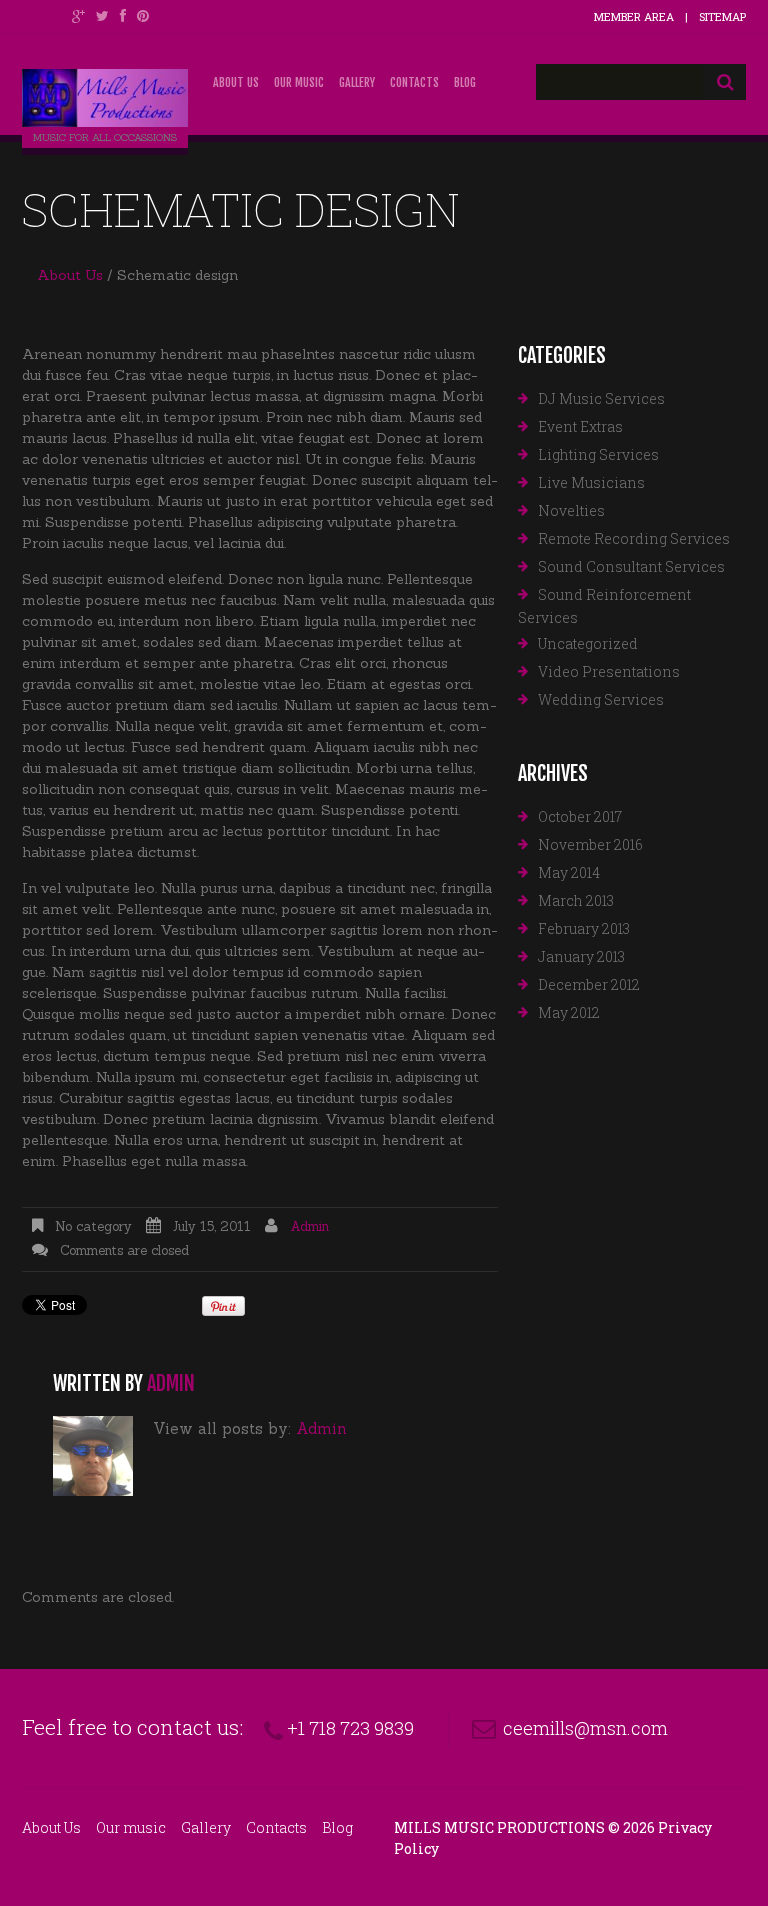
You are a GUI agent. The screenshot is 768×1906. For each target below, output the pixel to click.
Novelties (571, 510)
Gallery (357, 82)
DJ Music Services (601, 398)
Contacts (414, 82)
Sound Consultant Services (631, 566)
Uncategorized (588, 643)
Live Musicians (591, 482)
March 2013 (576, 900)
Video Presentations (609, 671)
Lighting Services (598, 454)
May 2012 (569, 1012)
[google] (78, 16)
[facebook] (123, 16)
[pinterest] (143, 16)
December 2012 (589, 984)
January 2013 (581, 956)
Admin (309, 1226)
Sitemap (722, 16)
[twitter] (102, 16)
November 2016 (590, 844)
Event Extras (580, 426)
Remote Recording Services (634, 538)
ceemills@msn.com (585, 1728)
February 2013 (584, 928)
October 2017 (580, 816)
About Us (236, 82)
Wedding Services (601, 699)
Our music (299, 82)
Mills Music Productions (499, 1827)
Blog (465, 82)
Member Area (634, 16)
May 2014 (569, 872)
